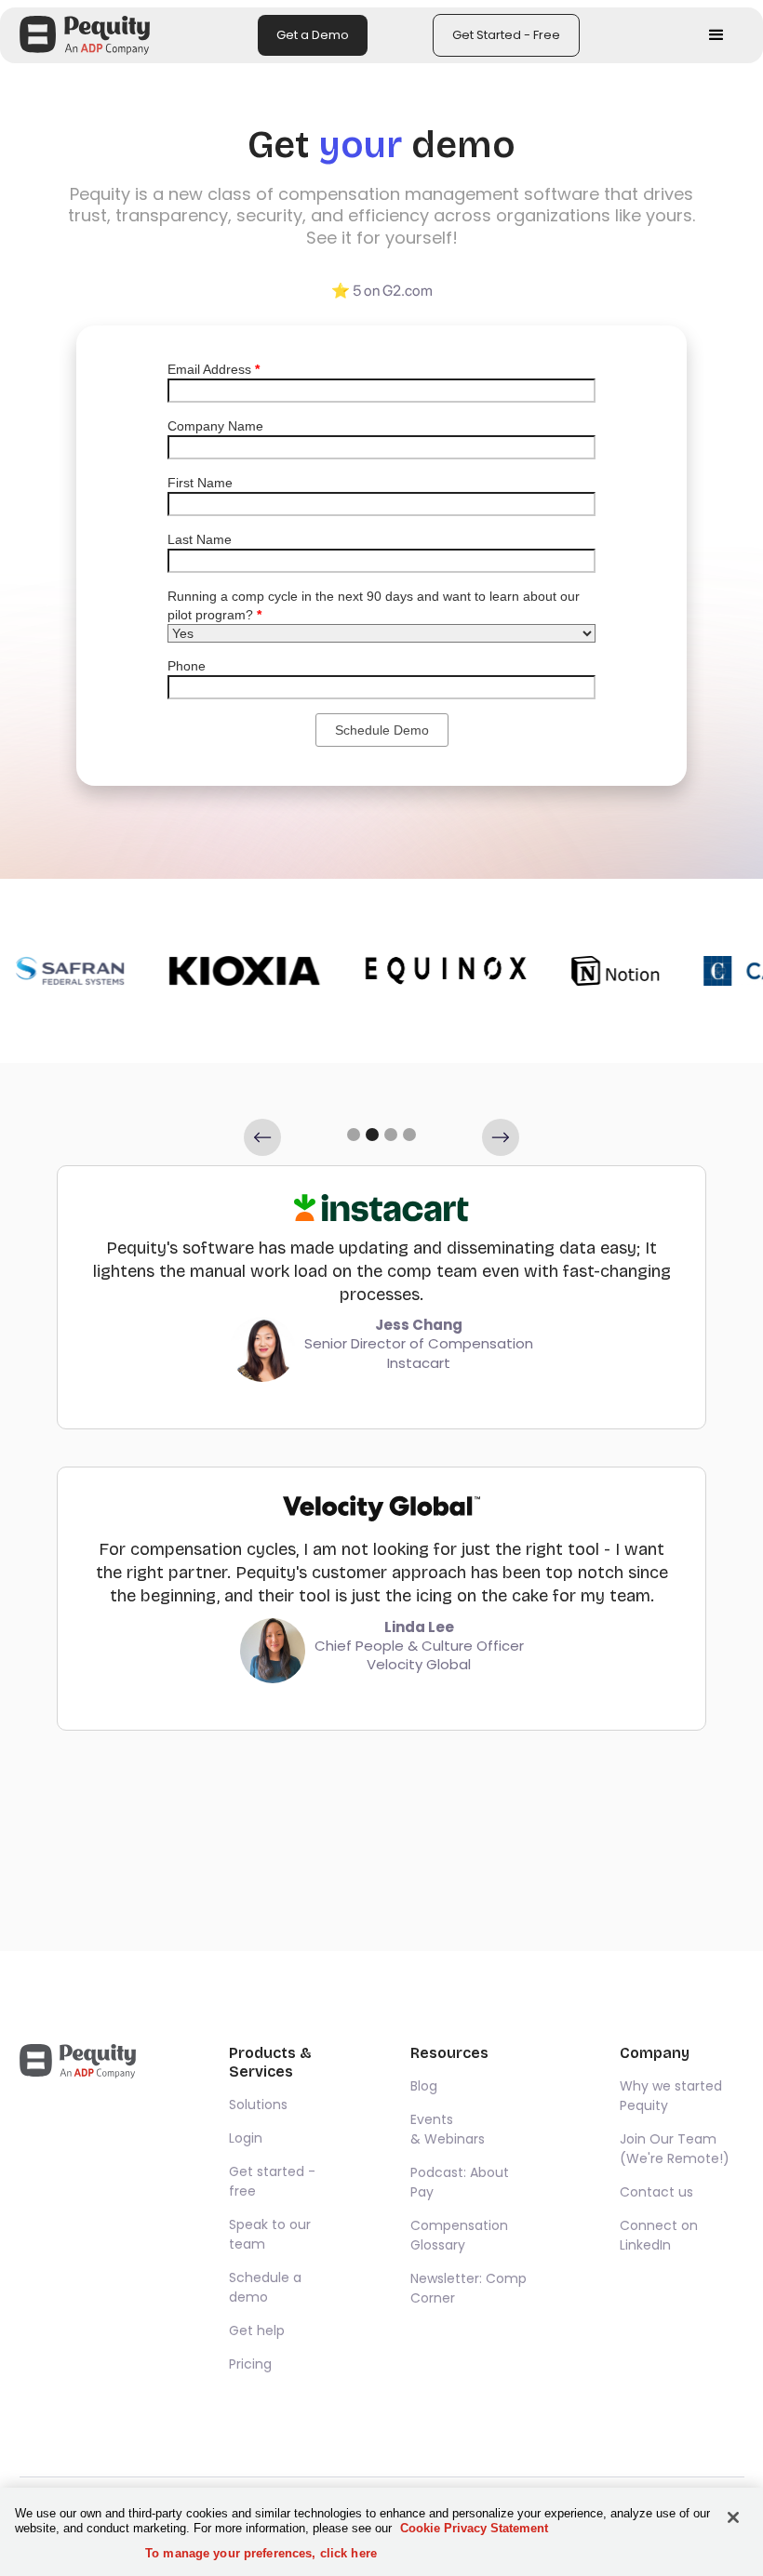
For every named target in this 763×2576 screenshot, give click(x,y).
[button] (716, 35)
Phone (187, 666)
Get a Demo (313, 35)
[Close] (733, 2517)
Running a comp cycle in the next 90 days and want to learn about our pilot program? (374, 605)
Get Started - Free (506, 35)
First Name (200, 483)
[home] (85, 35)
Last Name (200, 539)
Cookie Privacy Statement (474, 2528)
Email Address (214, 369)
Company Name (215, 426)
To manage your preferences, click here (261, 2553)
